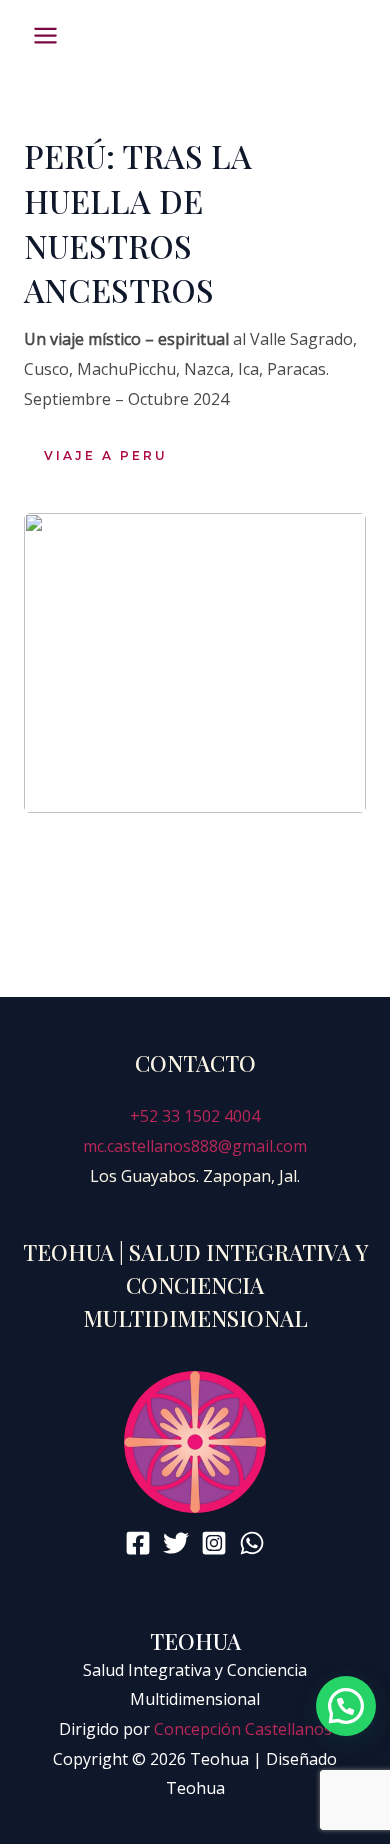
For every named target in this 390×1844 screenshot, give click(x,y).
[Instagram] (214, 1543)
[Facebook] (138, 1543)
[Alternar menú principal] (45, 35)
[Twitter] (176, 1543)
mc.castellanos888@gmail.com (195, 1146)
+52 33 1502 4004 (195, 1116)
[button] (117, 455)
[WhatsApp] (252, 1543)
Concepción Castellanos (243, 1729)
